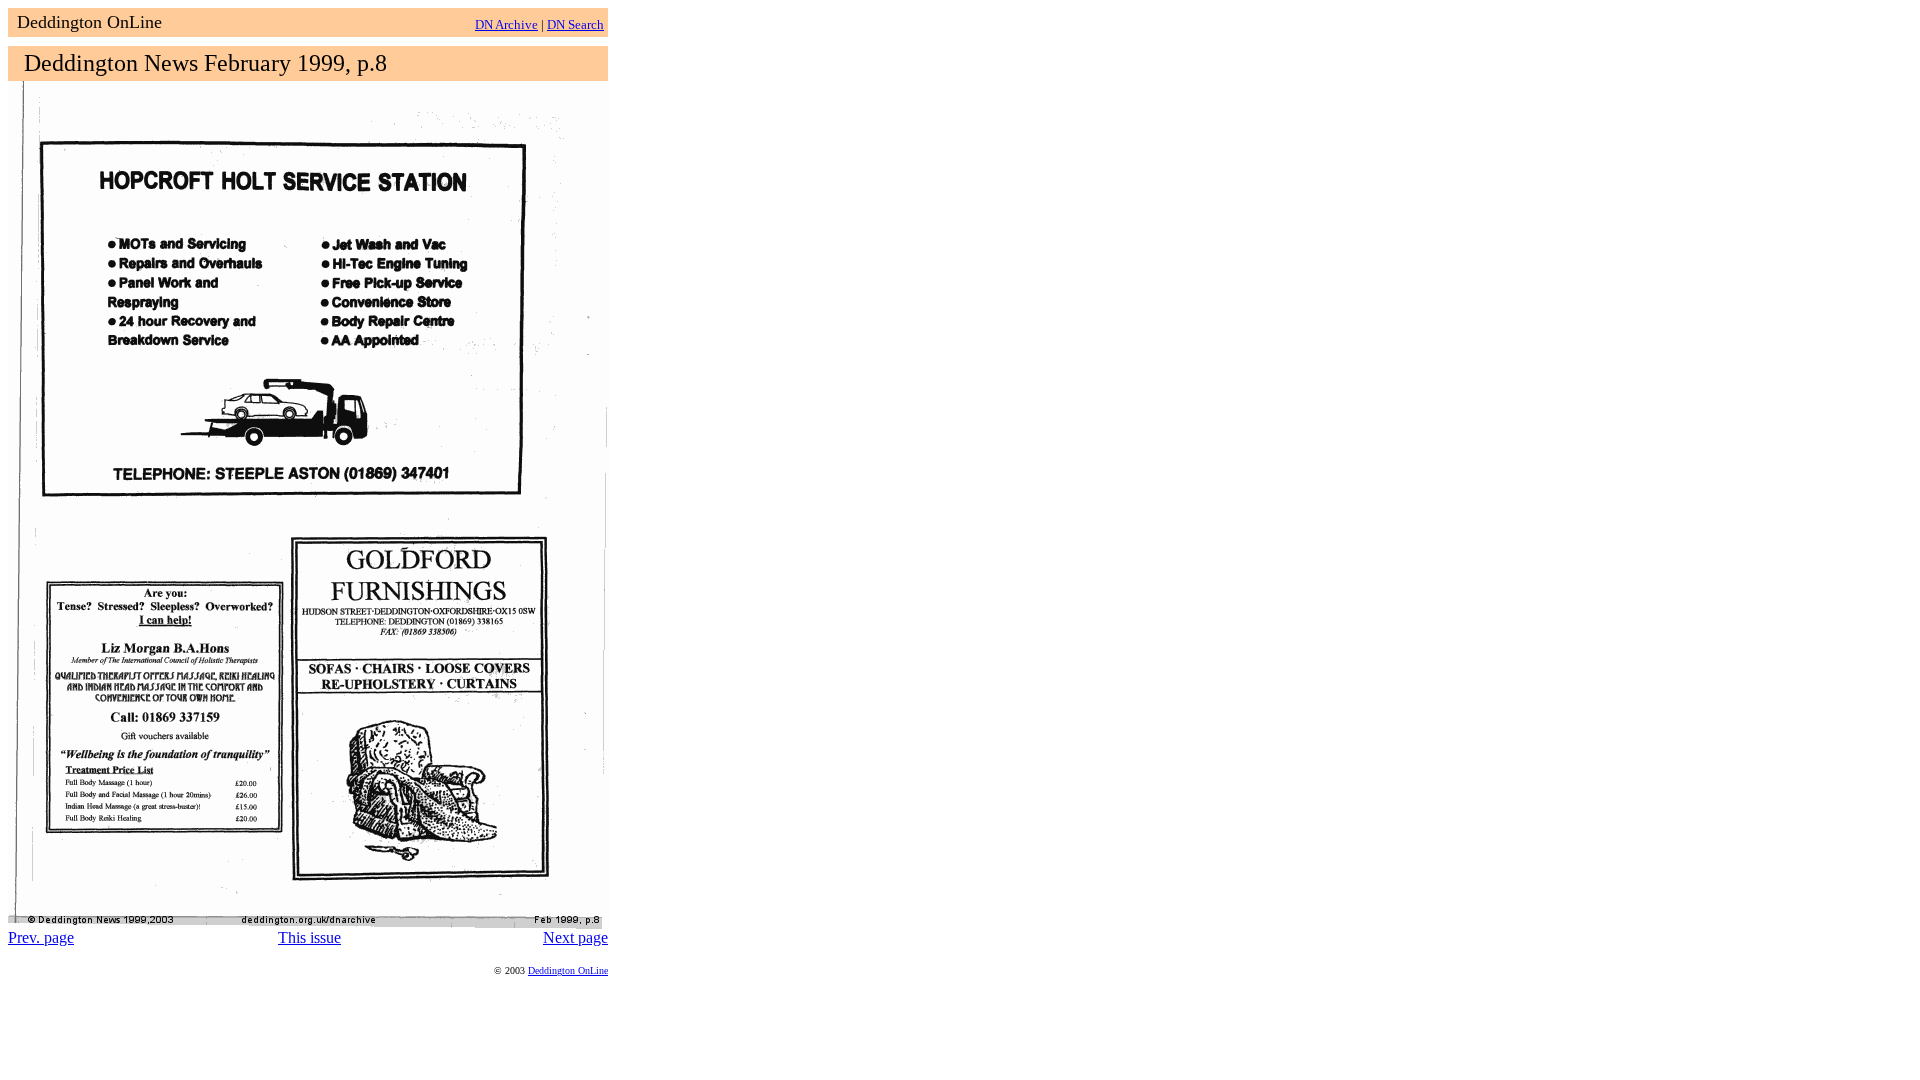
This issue (309, 937)
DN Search (575, 24)
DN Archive (506, 24)
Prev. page (41, 937)
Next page (575, 937)
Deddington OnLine (568, 970)
